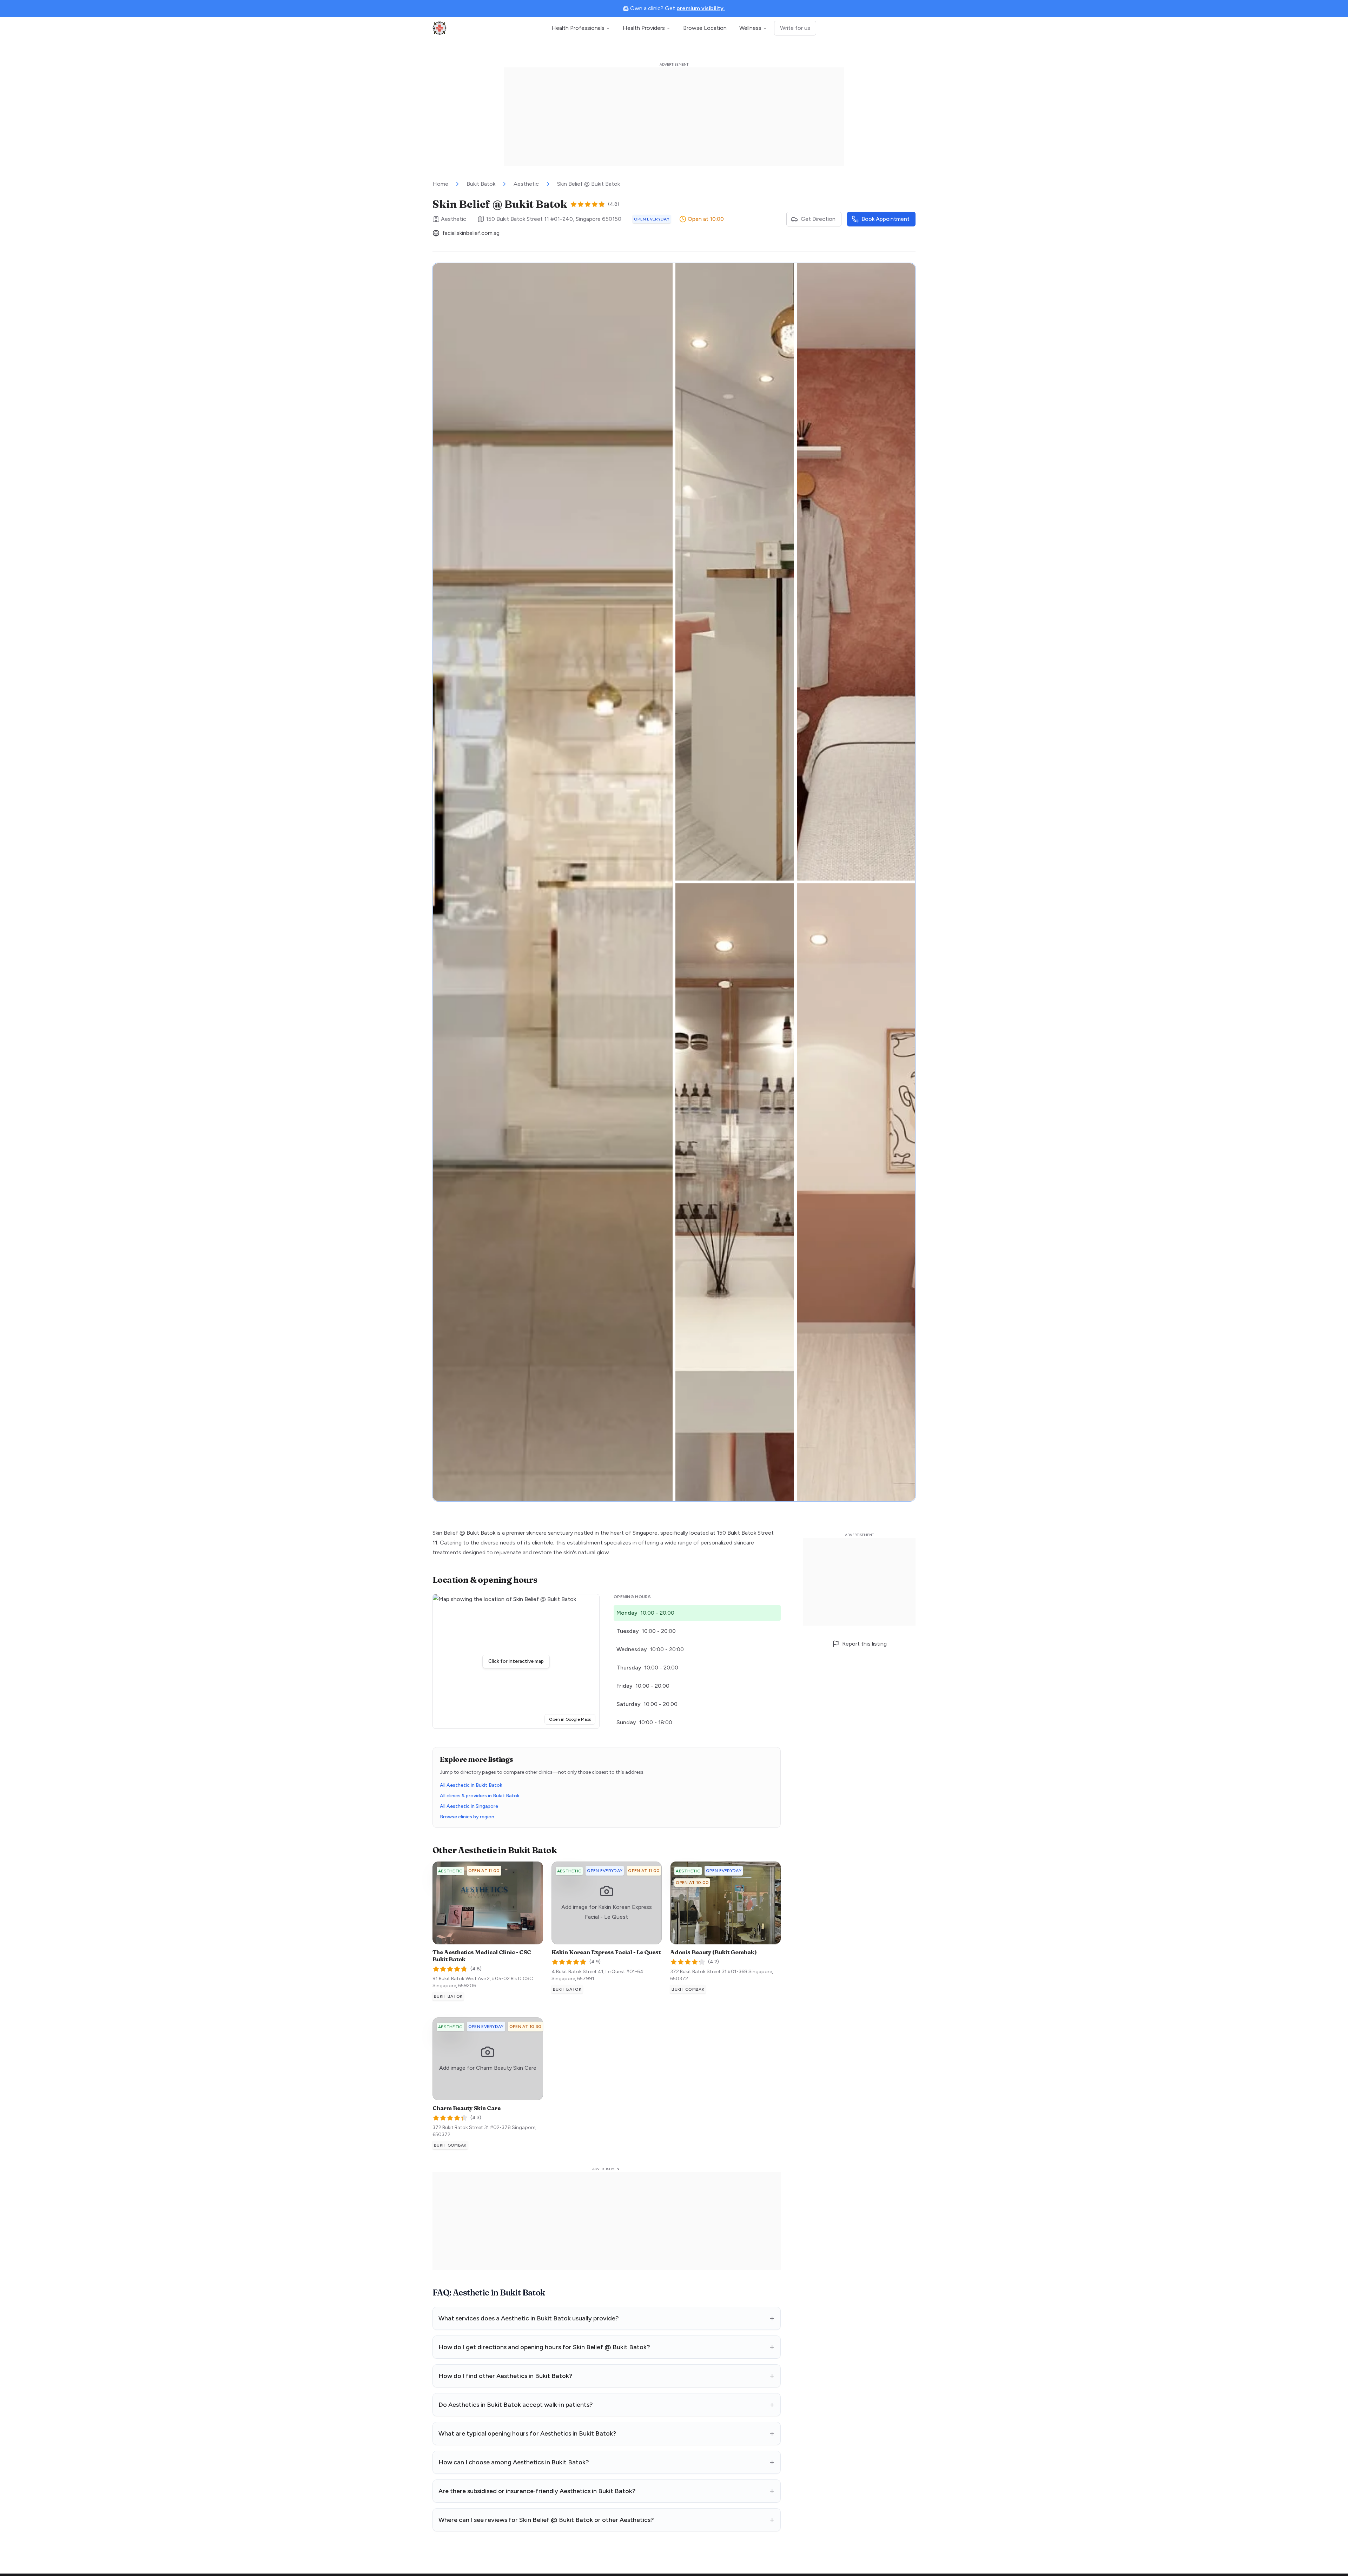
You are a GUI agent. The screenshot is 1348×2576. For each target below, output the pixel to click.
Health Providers (644, 28)
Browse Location (705, 28)
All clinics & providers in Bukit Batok (480, 1796)
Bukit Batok (481, 184)
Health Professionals (578, 28)
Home (440, 184)
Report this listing (864, 1644)
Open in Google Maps (572, 1719)
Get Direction (818, 219)
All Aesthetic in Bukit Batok (471, 1785)
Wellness (750, 28)
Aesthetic (526, 184)
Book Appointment (886, 219)
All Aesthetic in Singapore (469, 1806)
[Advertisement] (674, 117)
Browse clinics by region (467, 1817)
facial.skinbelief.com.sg (471, 233)
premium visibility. (701, 8)
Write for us (795, 28)
